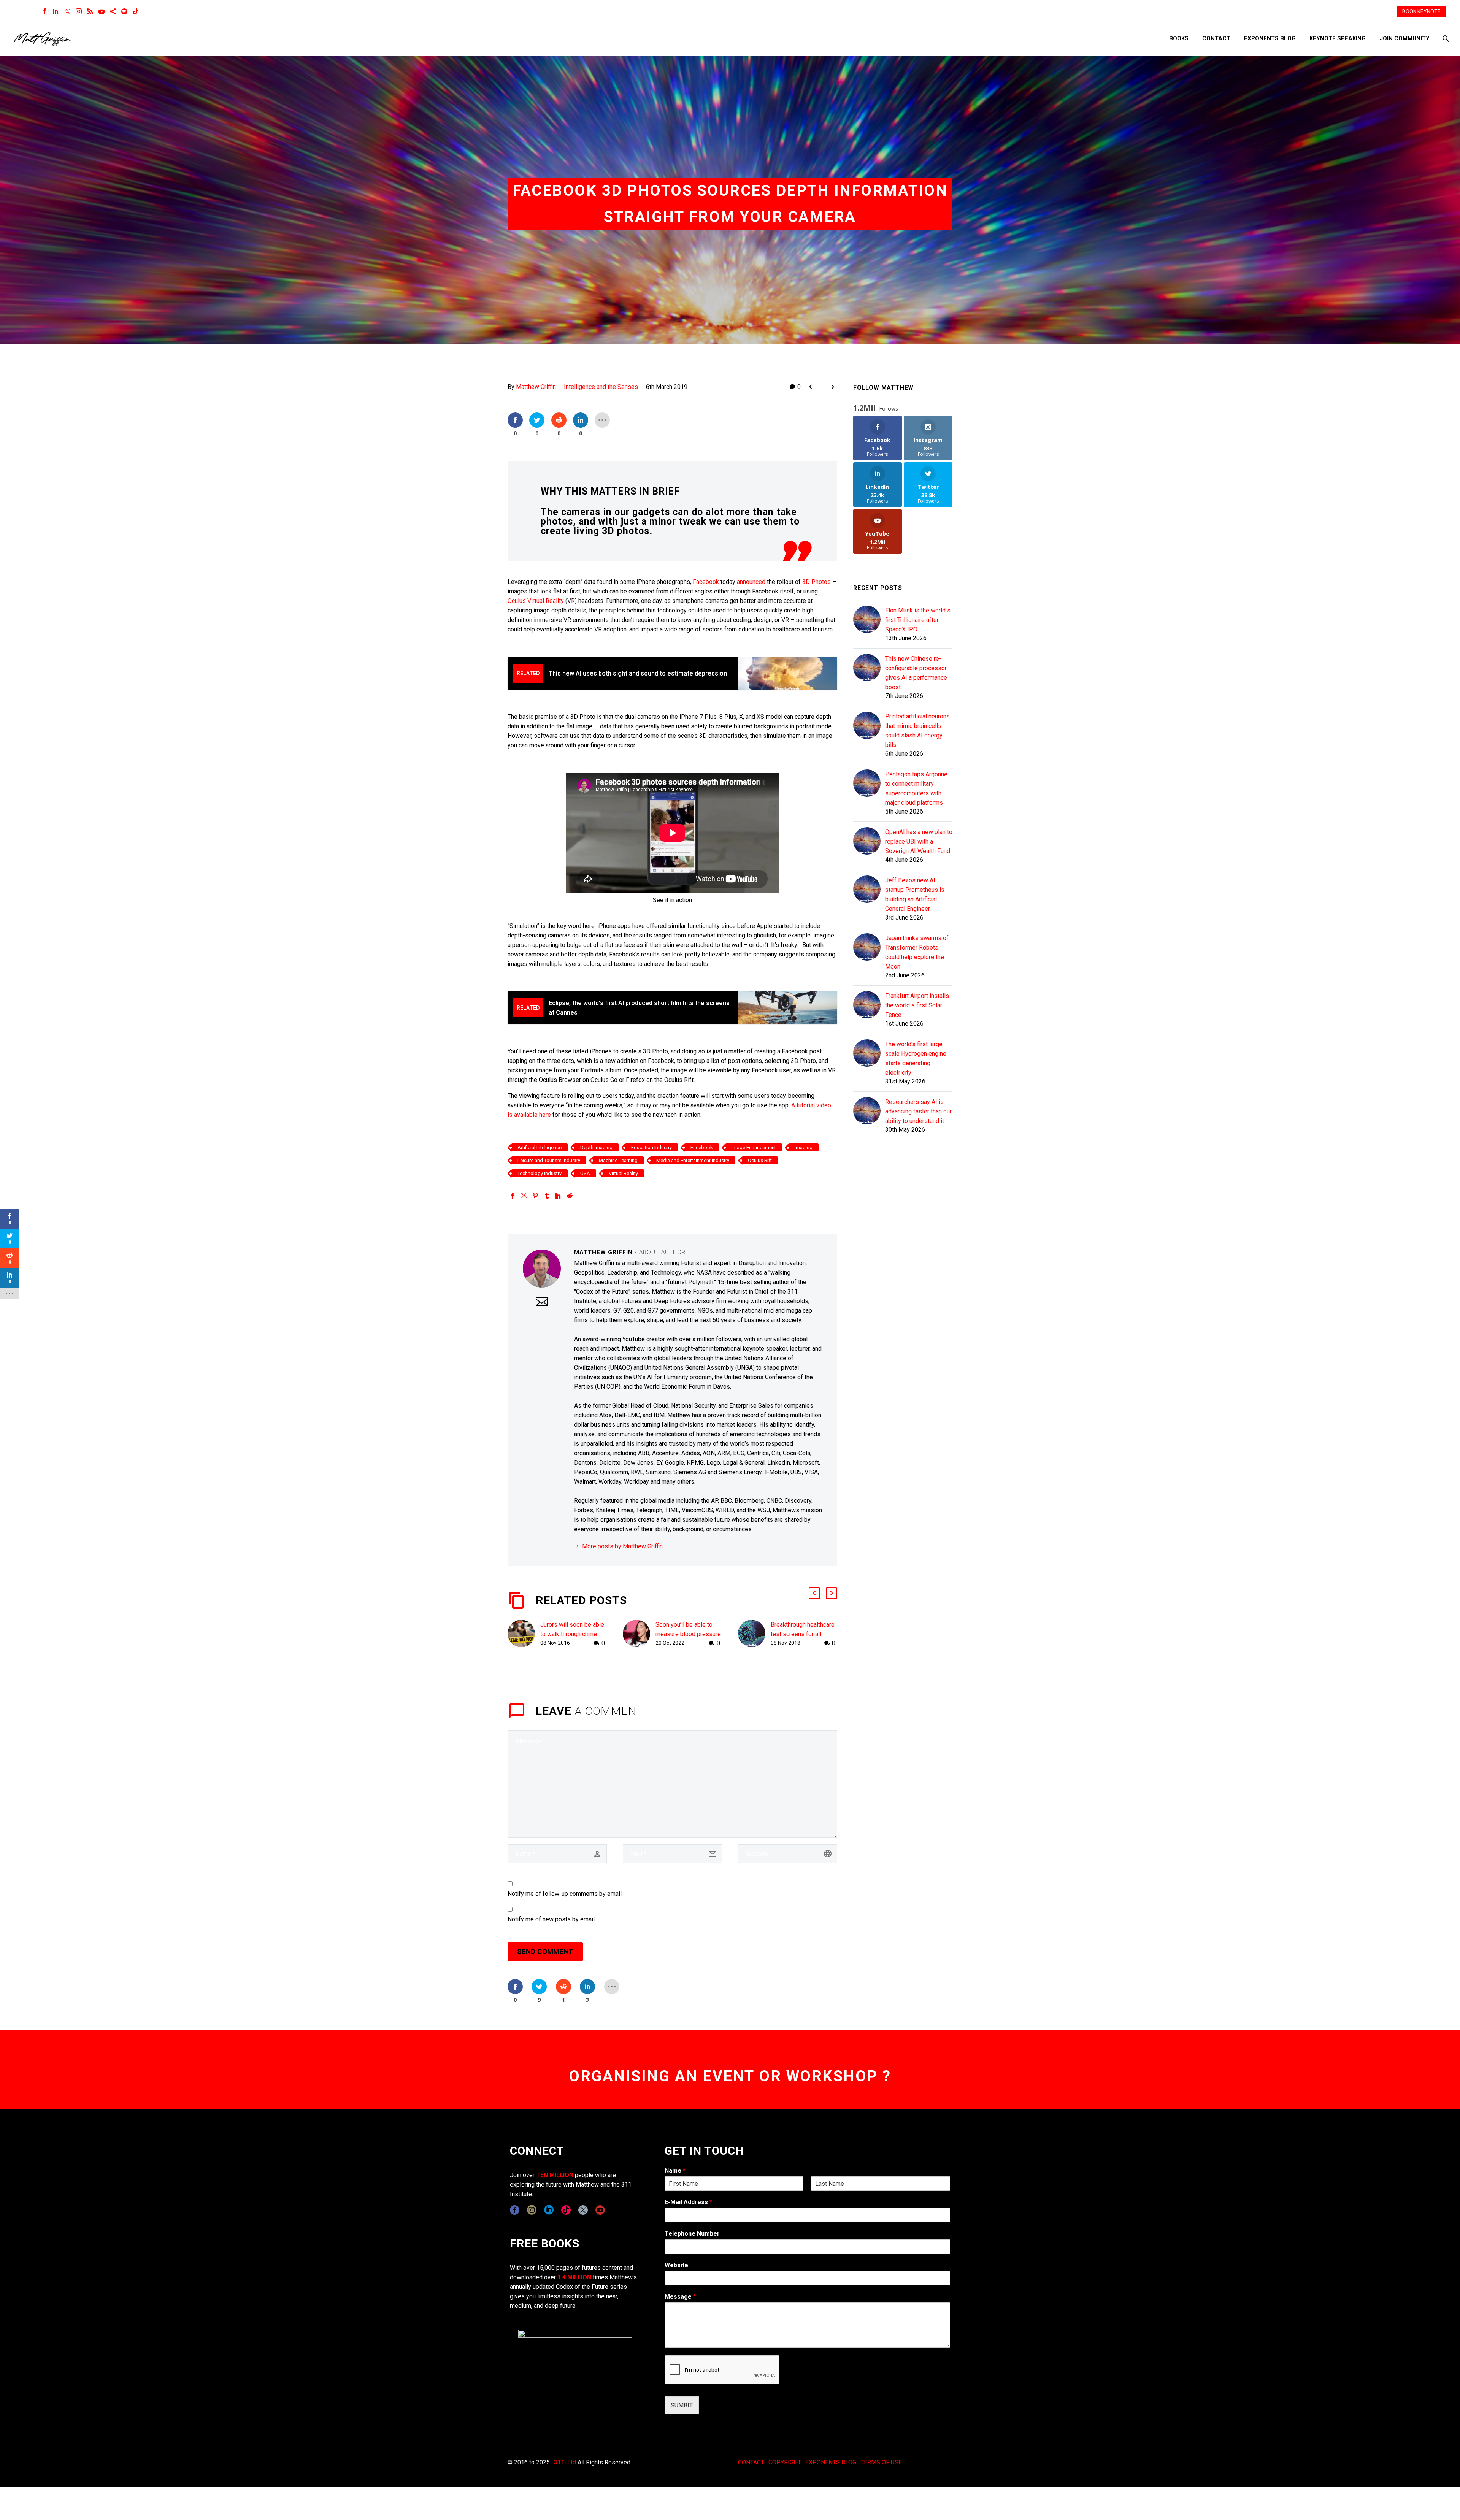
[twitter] (583, 2210)
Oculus (517, 601)
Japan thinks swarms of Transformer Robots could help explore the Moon (917, 952)
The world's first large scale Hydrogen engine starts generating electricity (916, 1058)
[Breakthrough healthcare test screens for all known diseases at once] (754, 1634)
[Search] (1445, 39)
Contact (1216, 38)
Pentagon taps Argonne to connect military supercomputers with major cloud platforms (916, 788)
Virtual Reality (546, 601)
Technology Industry (540, 1173)
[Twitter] (67, 11)
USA (585, 1173)
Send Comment (545, 1951)
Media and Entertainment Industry (693, 1160)
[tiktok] (566, 2210)
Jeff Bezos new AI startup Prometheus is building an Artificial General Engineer (915, 894)
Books (1179, 38)
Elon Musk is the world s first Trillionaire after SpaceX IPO (918, 620)
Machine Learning (618, 1160)
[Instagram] (79, 11)
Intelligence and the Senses (601, 387)
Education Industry (651, 1147)
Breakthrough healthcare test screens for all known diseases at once (803, 1634)
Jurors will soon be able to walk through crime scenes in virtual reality (572, 1634)
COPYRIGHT (785, 2462)
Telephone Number (692, 2234)
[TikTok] (136, 11)
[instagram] (532, 2210)
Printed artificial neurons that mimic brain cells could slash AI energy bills (917, 731)
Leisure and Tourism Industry (549, 1160)
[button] (814, 1593)
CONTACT (751, 2462)
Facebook (707, 582)
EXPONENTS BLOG (831, 2462)
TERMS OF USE (881, 2462)
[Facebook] (44, 11)
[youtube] (600, 2210)
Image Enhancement (754, 1147)
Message (680, 2297)
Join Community (1404, 38)
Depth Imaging (596, 1147)
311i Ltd (565, 2462)
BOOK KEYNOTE (1421, 11)
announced (751, 582)
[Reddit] (570, 1196)
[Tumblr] (547, 1196)
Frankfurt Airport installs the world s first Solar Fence (917, 1005)
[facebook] (515, 2210)
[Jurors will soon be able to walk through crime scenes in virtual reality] (524, 1634)
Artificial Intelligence (540, 1147)
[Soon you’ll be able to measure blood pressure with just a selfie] (639, 1634)
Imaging (804, 1147)
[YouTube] (102, 11)
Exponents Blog (1270, 38)
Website (676, 2265)
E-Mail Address (688, 2202)
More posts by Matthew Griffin (622, 1546)
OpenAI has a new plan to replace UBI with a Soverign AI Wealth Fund (919, 841)
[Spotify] (124, 11)
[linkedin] (549, 2210)
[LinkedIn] (56, 11)
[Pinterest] (535, 1196)
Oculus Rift (760, 1160)
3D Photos (816, 582)
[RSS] (90, 11)
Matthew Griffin (536, 387)
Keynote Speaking (1338, 38)
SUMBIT (682, 2405)
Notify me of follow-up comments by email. (565, 1894)
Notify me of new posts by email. (552, 1919)
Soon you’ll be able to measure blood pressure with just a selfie (688, 1634)
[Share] (113, 11)
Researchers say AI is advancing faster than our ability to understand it (918, 1111)
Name (675, 2170)
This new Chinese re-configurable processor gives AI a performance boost (916, 673)
